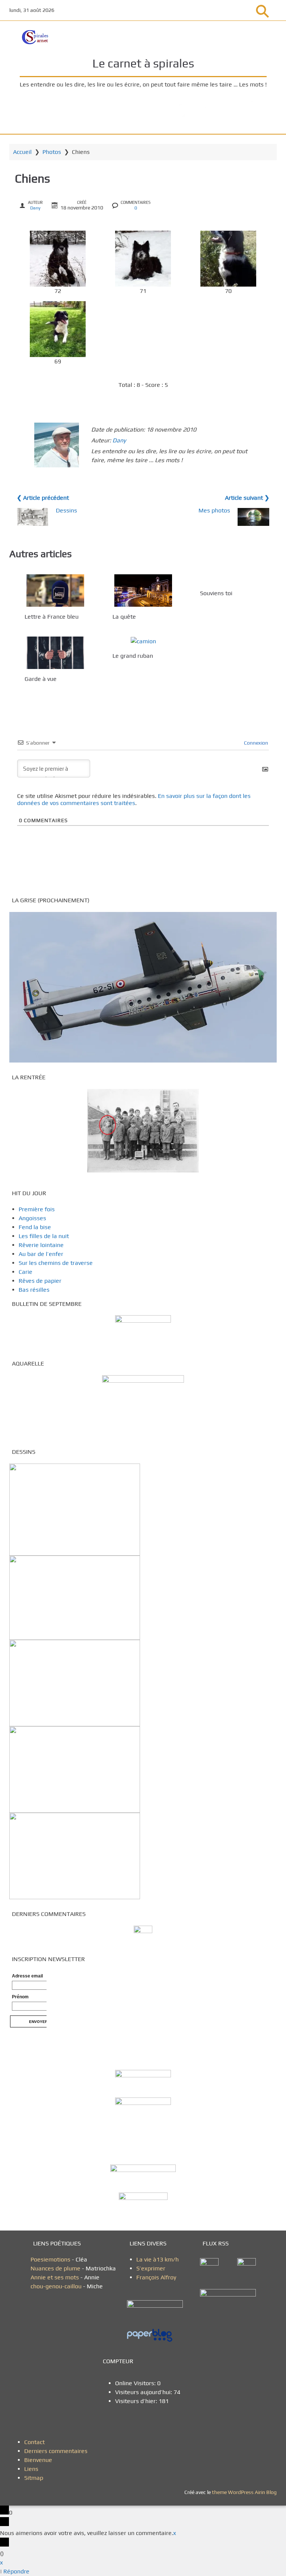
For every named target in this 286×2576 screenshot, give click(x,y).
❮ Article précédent (43, 498)
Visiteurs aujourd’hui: (144, 2392)
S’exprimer (151, 2268)
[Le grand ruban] (143, 641)
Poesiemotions (51, 2259)
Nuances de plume (55, 2268)
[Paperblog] (158, 2336)
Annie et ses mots (55, 2277)
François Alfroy (156, 2277)
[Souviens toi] (231, 579)
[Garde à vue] (55, 653)
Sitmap (34, 2478)
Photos (52, 152)
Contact (34, 2442)
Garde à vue (41, 679)
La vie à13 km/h (158, 2259)
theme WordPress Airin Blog (244, 2492)
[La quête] (143, 591)
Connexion (255, 743)
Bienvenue (38, 2460)
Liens (31, 2469)
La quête (124, 617)
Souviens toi (216, 593)
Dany (35, 208)
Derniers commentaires (56, 2451)
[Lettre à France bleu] (55, 591)
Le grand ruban (133, 656)
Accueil (22, 152)
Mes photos (214, 510)
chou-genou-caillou (57, 2286)
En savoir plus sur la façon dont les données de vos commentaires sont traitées (134, 799)
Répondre (16, 2571)
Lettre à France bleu (52, 617)
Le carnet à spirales (143, 63)
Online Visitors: (136, 2383)
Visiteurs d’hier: (137, 2401)
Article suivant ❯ (247, 498)
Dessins (66, 510)
